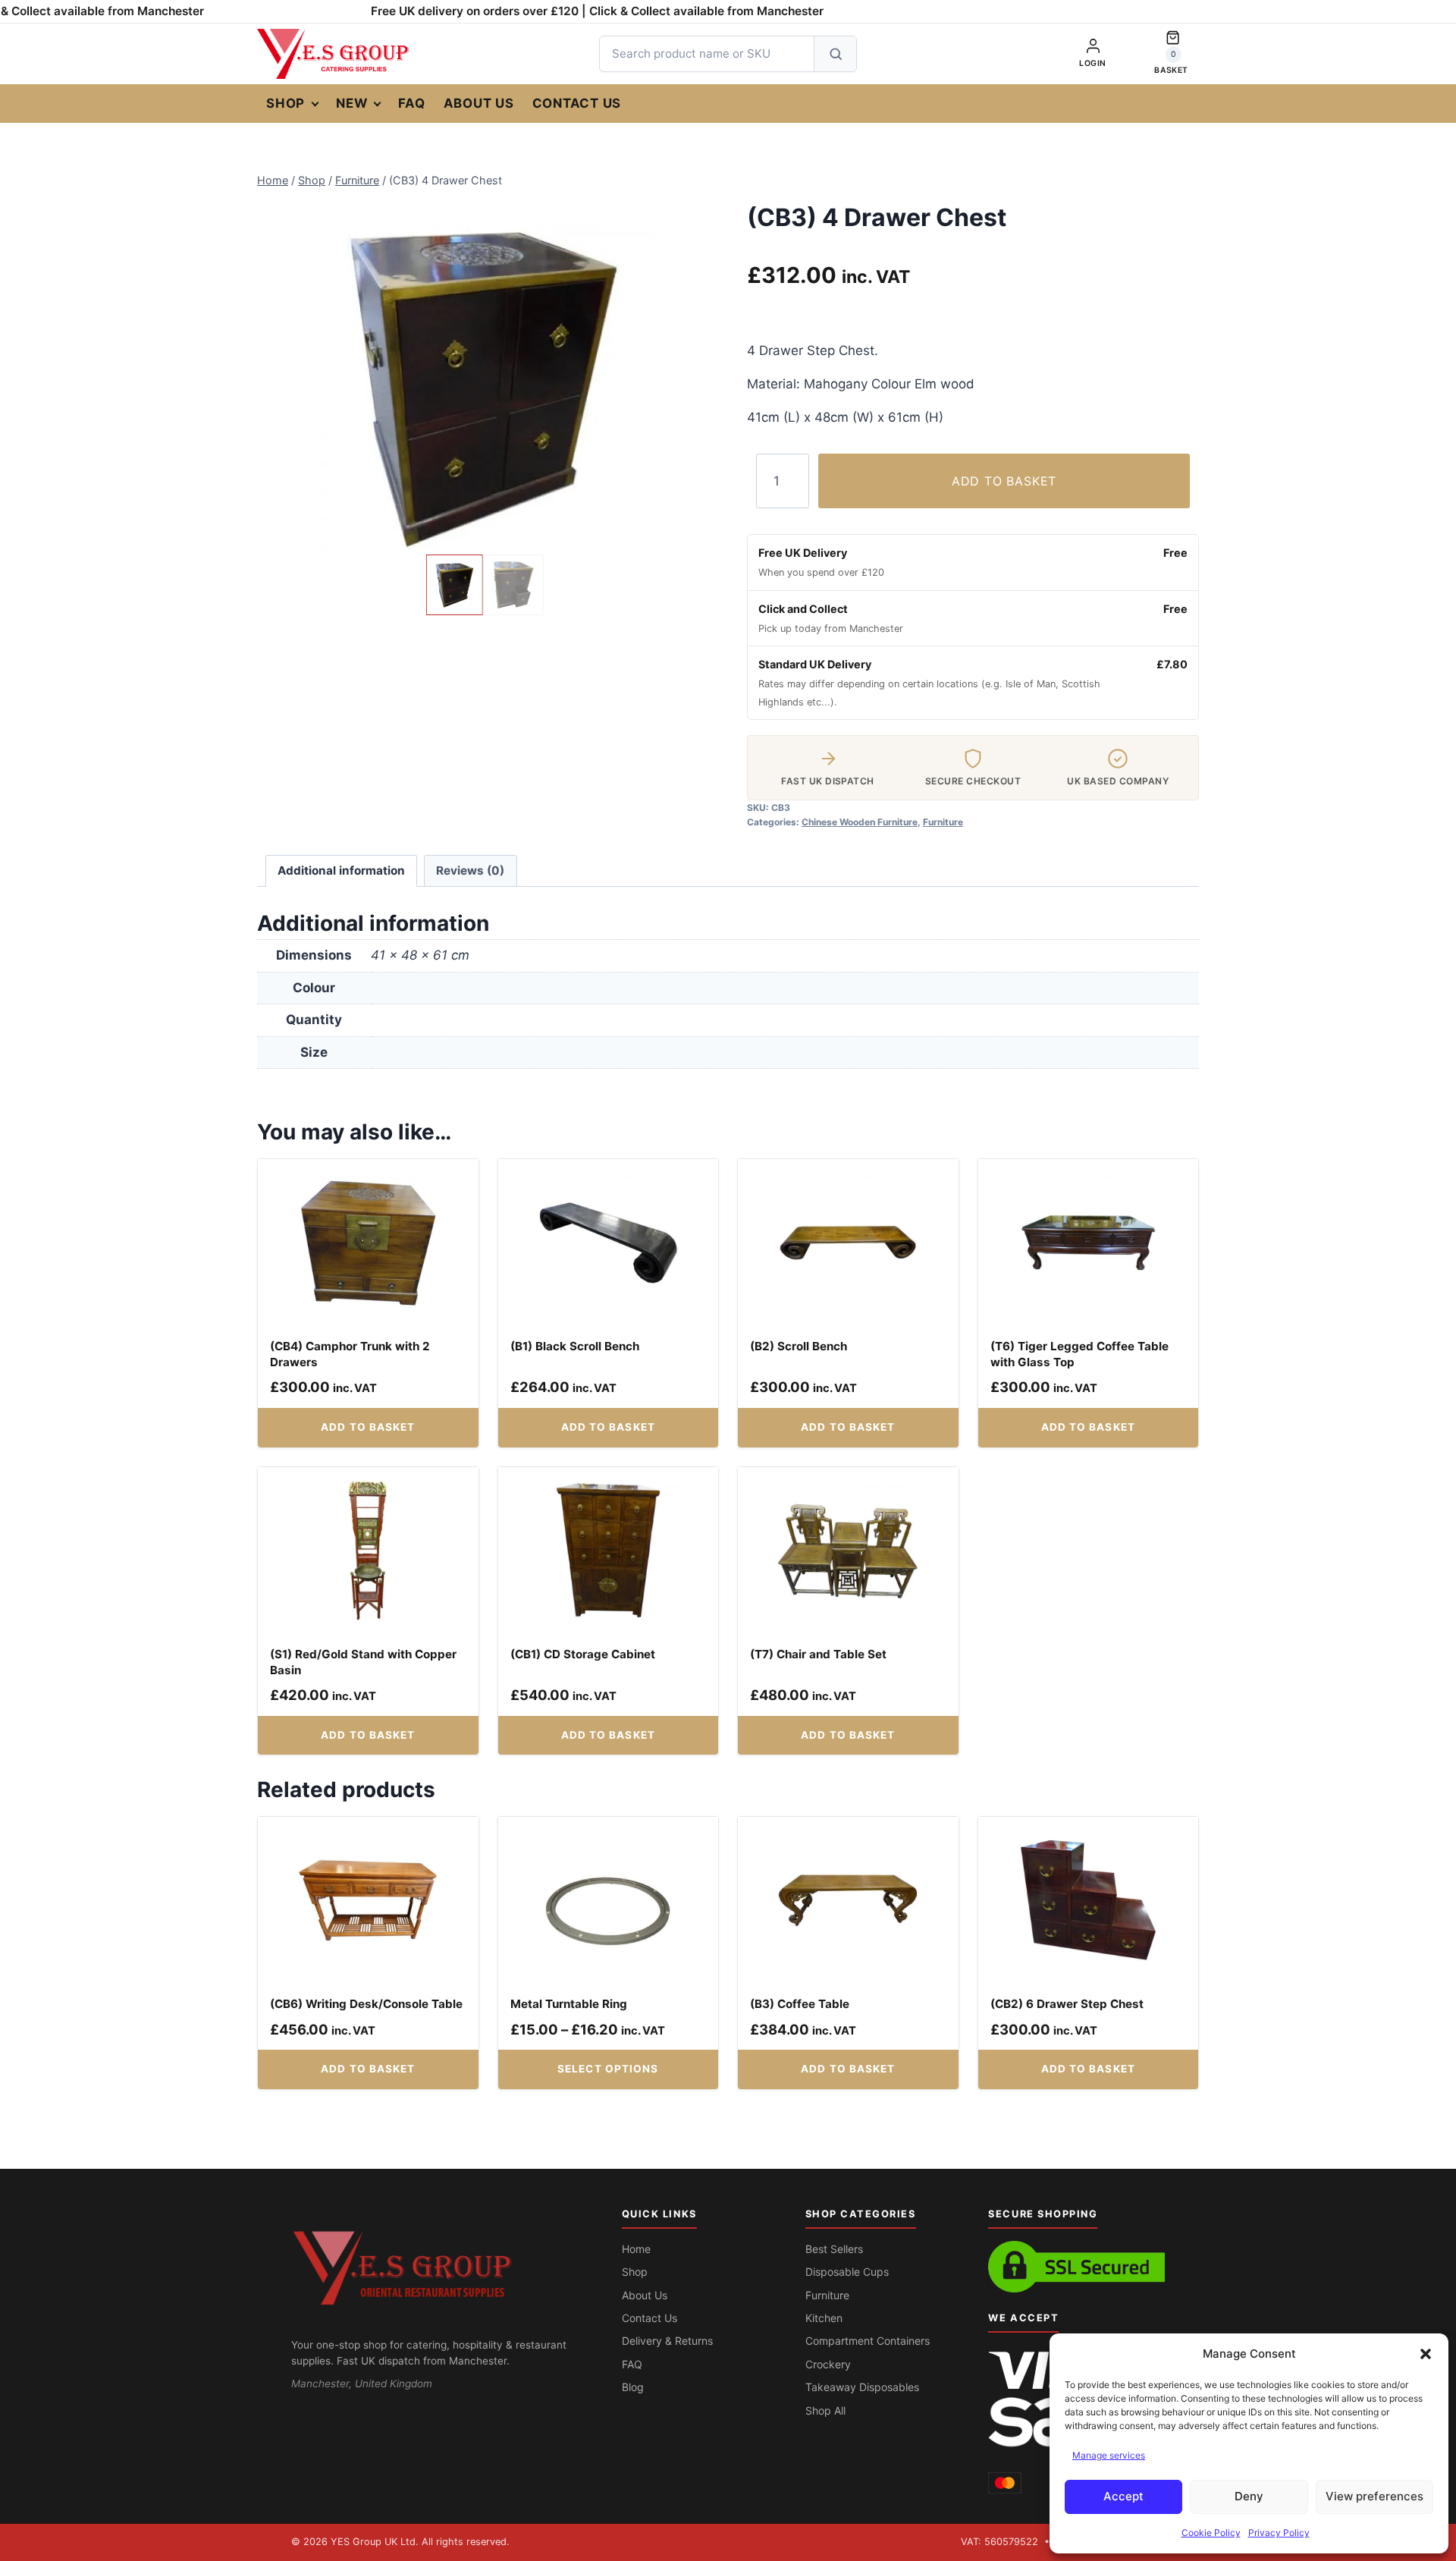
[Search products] (835, 54)
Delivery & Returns (667, 2341)
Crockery (828, 2364)
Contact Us (577, 103)
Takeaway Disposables (862, 2387)
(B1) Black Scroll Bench (575, 1346)
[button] (1426, 2354)
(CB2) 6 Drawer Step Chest (1067, 2004)
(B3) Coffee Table (800, 2004)
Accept (1123, 2496)
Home (636, 2249)
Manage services (1109, 2455)
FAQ (411, 103)
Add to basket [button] (368, 1427)
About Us (479, 103)
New (351, 103)
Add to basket (1004, 481)
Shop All (825, 2410)
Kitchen (824, 2318)
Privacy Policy (1279, 2533)
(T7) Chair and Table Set (818, 1654)
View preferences (1374, 2496)
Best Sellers (834, 2249)
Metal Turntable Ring (569, 2004)
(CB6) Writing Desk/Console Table (366, 2004)
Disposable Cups (847, 2272)
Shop (286, 103)
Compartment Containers (868, 2341)
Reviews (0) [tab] (470, 870)
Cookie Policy (1211, 2533)
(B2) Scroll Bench (799, 1346)
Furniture (943, 822)
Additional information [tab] (341, 870)
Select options (608, 2069)
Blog (633, 2387)
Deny (1249, 2496)
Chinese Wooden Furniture (860, 822)
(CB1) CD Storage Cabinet (583, 1654)
